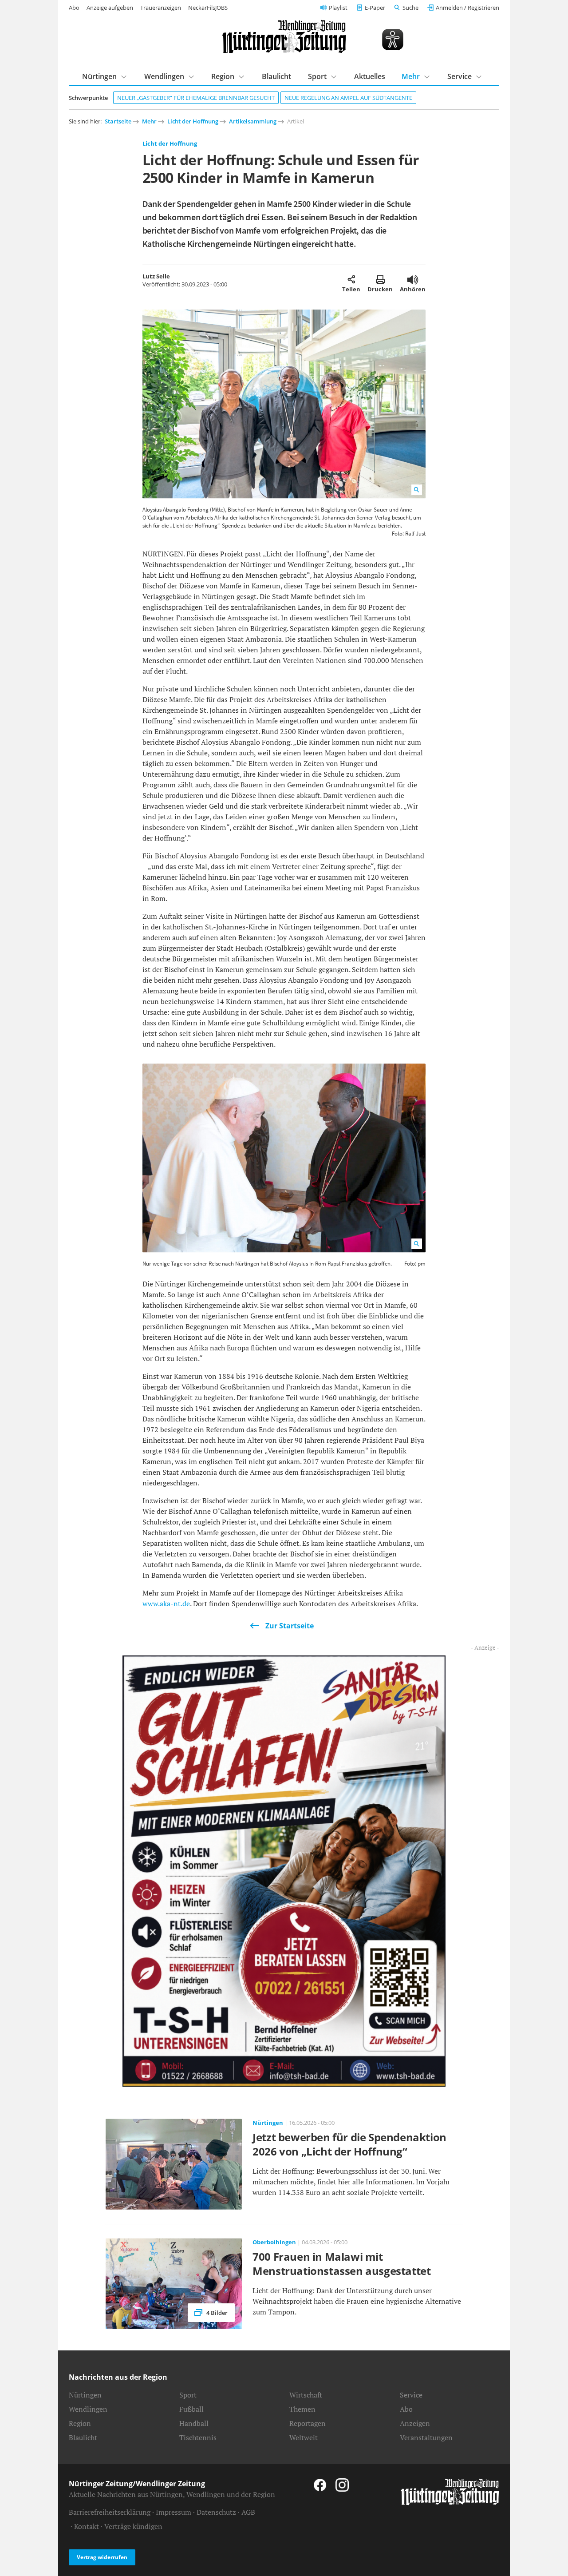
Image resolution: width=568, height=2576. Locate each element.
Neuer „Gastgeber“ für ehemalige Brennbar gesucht (196, 98)
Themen (302, 2409)
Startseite (118, 121)
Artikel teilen (351, 279)
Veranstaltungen (426, 2437)
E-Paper (375, 8)
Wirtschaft (306, 2395)
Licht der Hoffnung (193, 121)
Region (223, 76)
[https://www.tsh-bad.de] (284, 1870)
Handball (194, 2423)
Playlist (338, 8)
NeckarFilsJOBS (208, 8)
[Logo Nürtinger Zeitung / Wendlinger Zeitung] (284, 37)
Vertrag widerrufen (102, 2557)
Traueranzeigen (161, 8)
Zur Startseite (290, 1626)
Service (460, 76)
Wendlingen (164, 76)
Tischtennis (198, 2437)
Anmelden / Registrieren (467, 8)
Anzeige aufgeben (110, 8)
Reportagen (308, 2423)
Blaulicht (276, 76)
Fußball (191, 2409)
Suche (410, 8)
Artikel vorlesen (413, 279)
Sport (317, 76)
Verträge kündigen (133, 2526)
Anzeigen (415, 2423)
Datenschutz (216, 2512)
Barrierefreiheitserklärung (110, 2512)
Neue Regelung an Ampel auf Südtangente (348, 98)
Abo (74, 8)
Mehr (411, 76)
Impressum (174, 2512)
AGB (248, 2512)
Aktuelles (370, 76)
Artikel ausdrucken (380, 279)
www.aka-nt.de (166, 1604)
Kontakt (87, 2526)
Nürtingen (99, 76)
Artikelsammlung (253, 121)
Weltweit (304, 2437)
